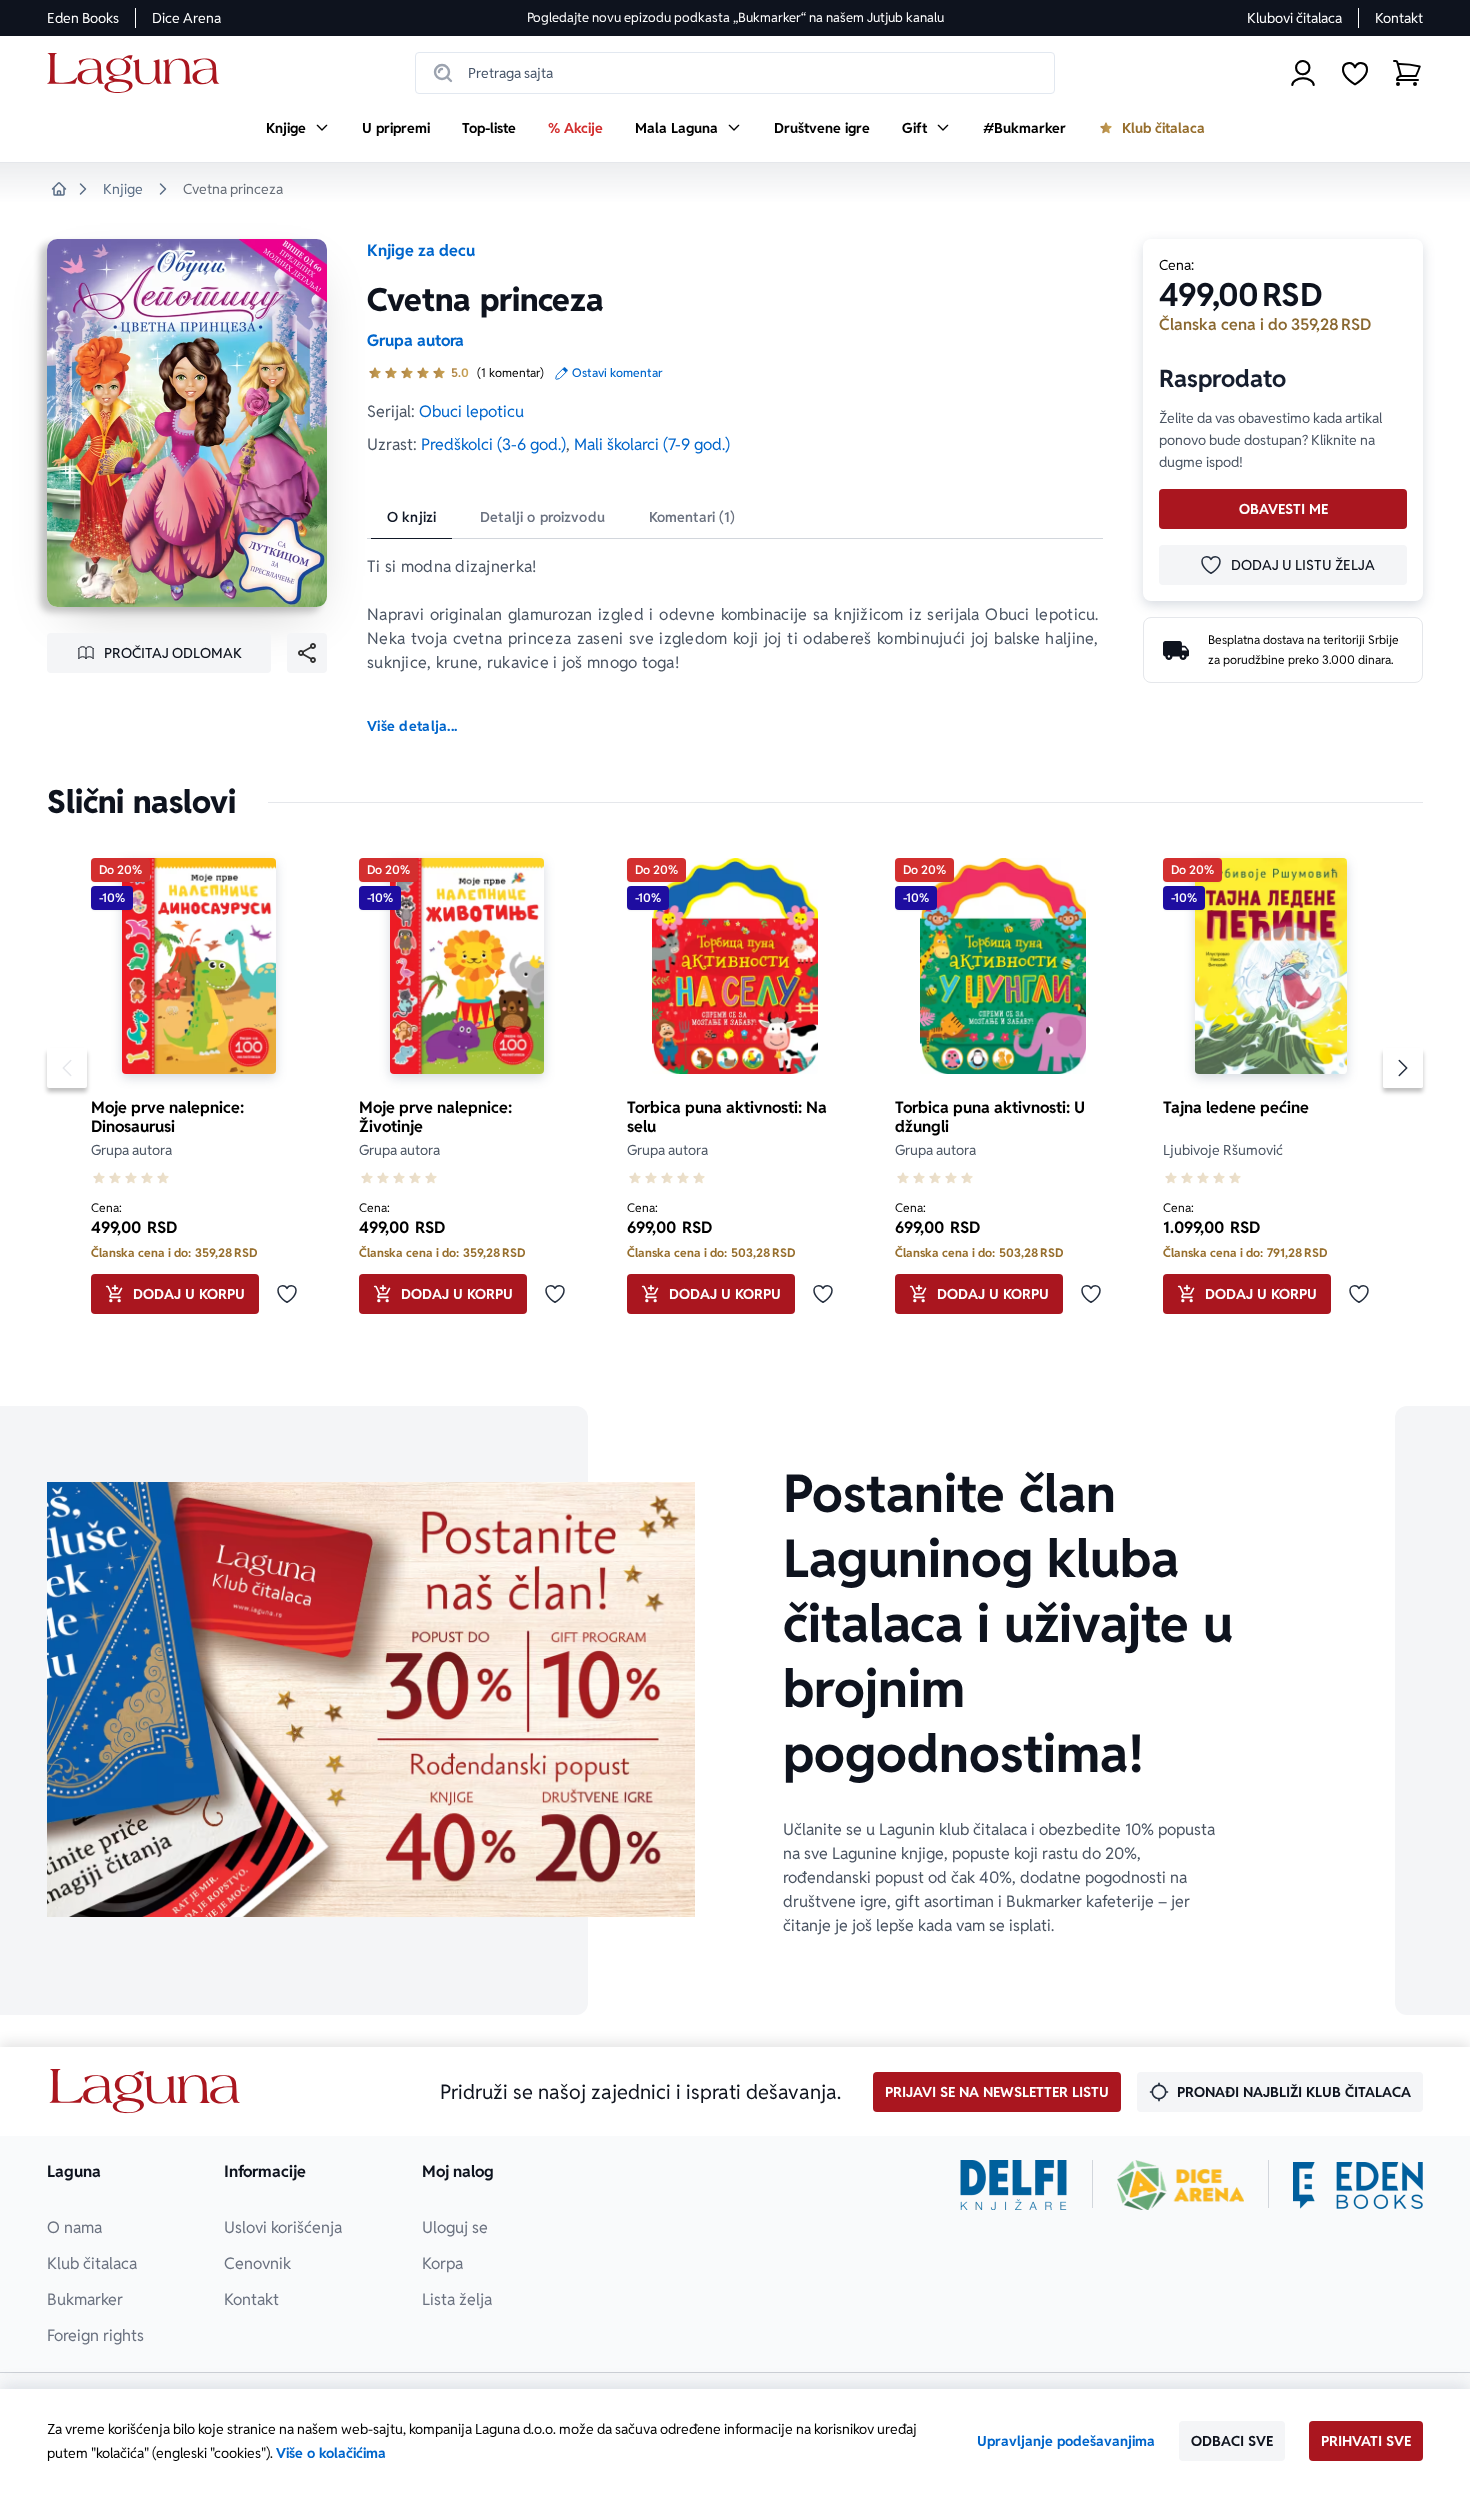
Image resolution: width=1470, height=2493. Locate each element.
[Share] (307, 653)
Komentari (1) (692, 517)
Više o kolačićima (331, 2453)
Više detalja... (412, 726)
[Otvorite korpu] (1407, 73)
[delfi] (1013, 2185)
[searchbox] (735, 73)
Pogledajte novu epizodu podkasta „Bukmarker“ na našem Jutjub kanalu (735, 17)
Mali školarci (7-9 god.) (652, 444)
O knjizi (411, 517)
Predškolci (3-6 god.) (493, 444)
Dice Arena (186, 18)
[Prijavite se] (1303, 73)
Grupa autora (415, 340)
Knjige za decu (421, 250)
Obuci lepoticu (471, 411)
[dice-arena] (1181, 2185)
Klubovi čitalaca (1294, 18)
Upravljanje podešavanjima (1066, 2441)
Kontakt (1399, 18)
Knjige (123, 189)
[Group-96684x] (1358, 2185)
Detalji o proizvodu (542, 517)
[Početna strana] (138, 73)
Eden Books (83, 18)
